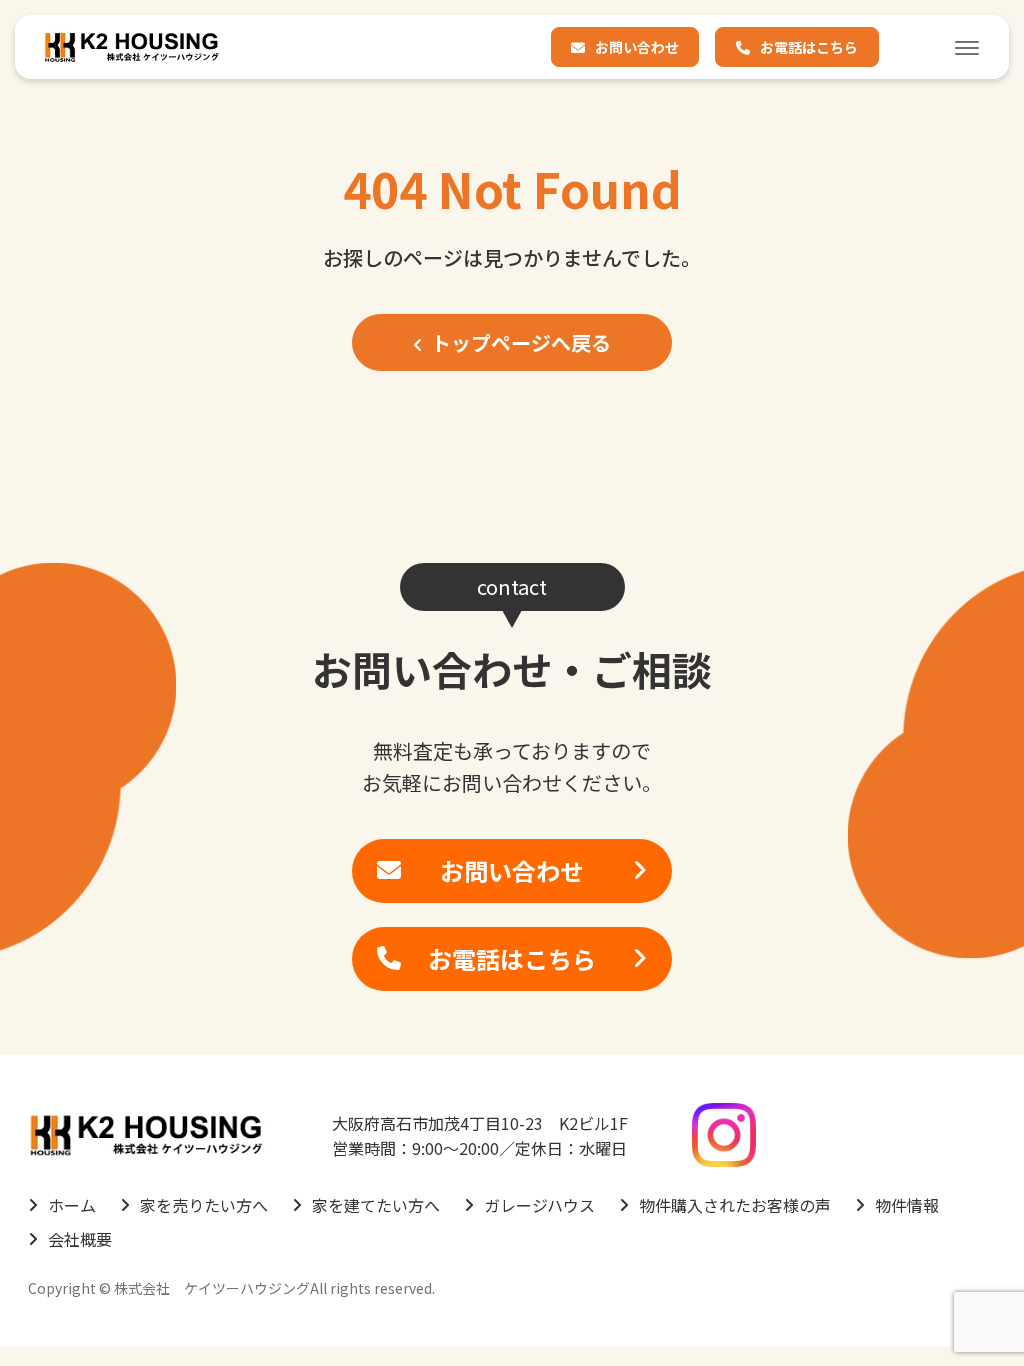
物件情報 (907, 1205)
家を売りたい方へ (204, 1205)
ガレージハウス (539, 1205)
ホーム (72, 1205)
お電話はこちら (809, 47)
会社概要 (80, 1239)
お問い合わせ (637, 47)
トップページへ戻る (521, 342)
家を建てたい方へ (376, 1205)
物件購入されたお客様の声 (735, 1205)
